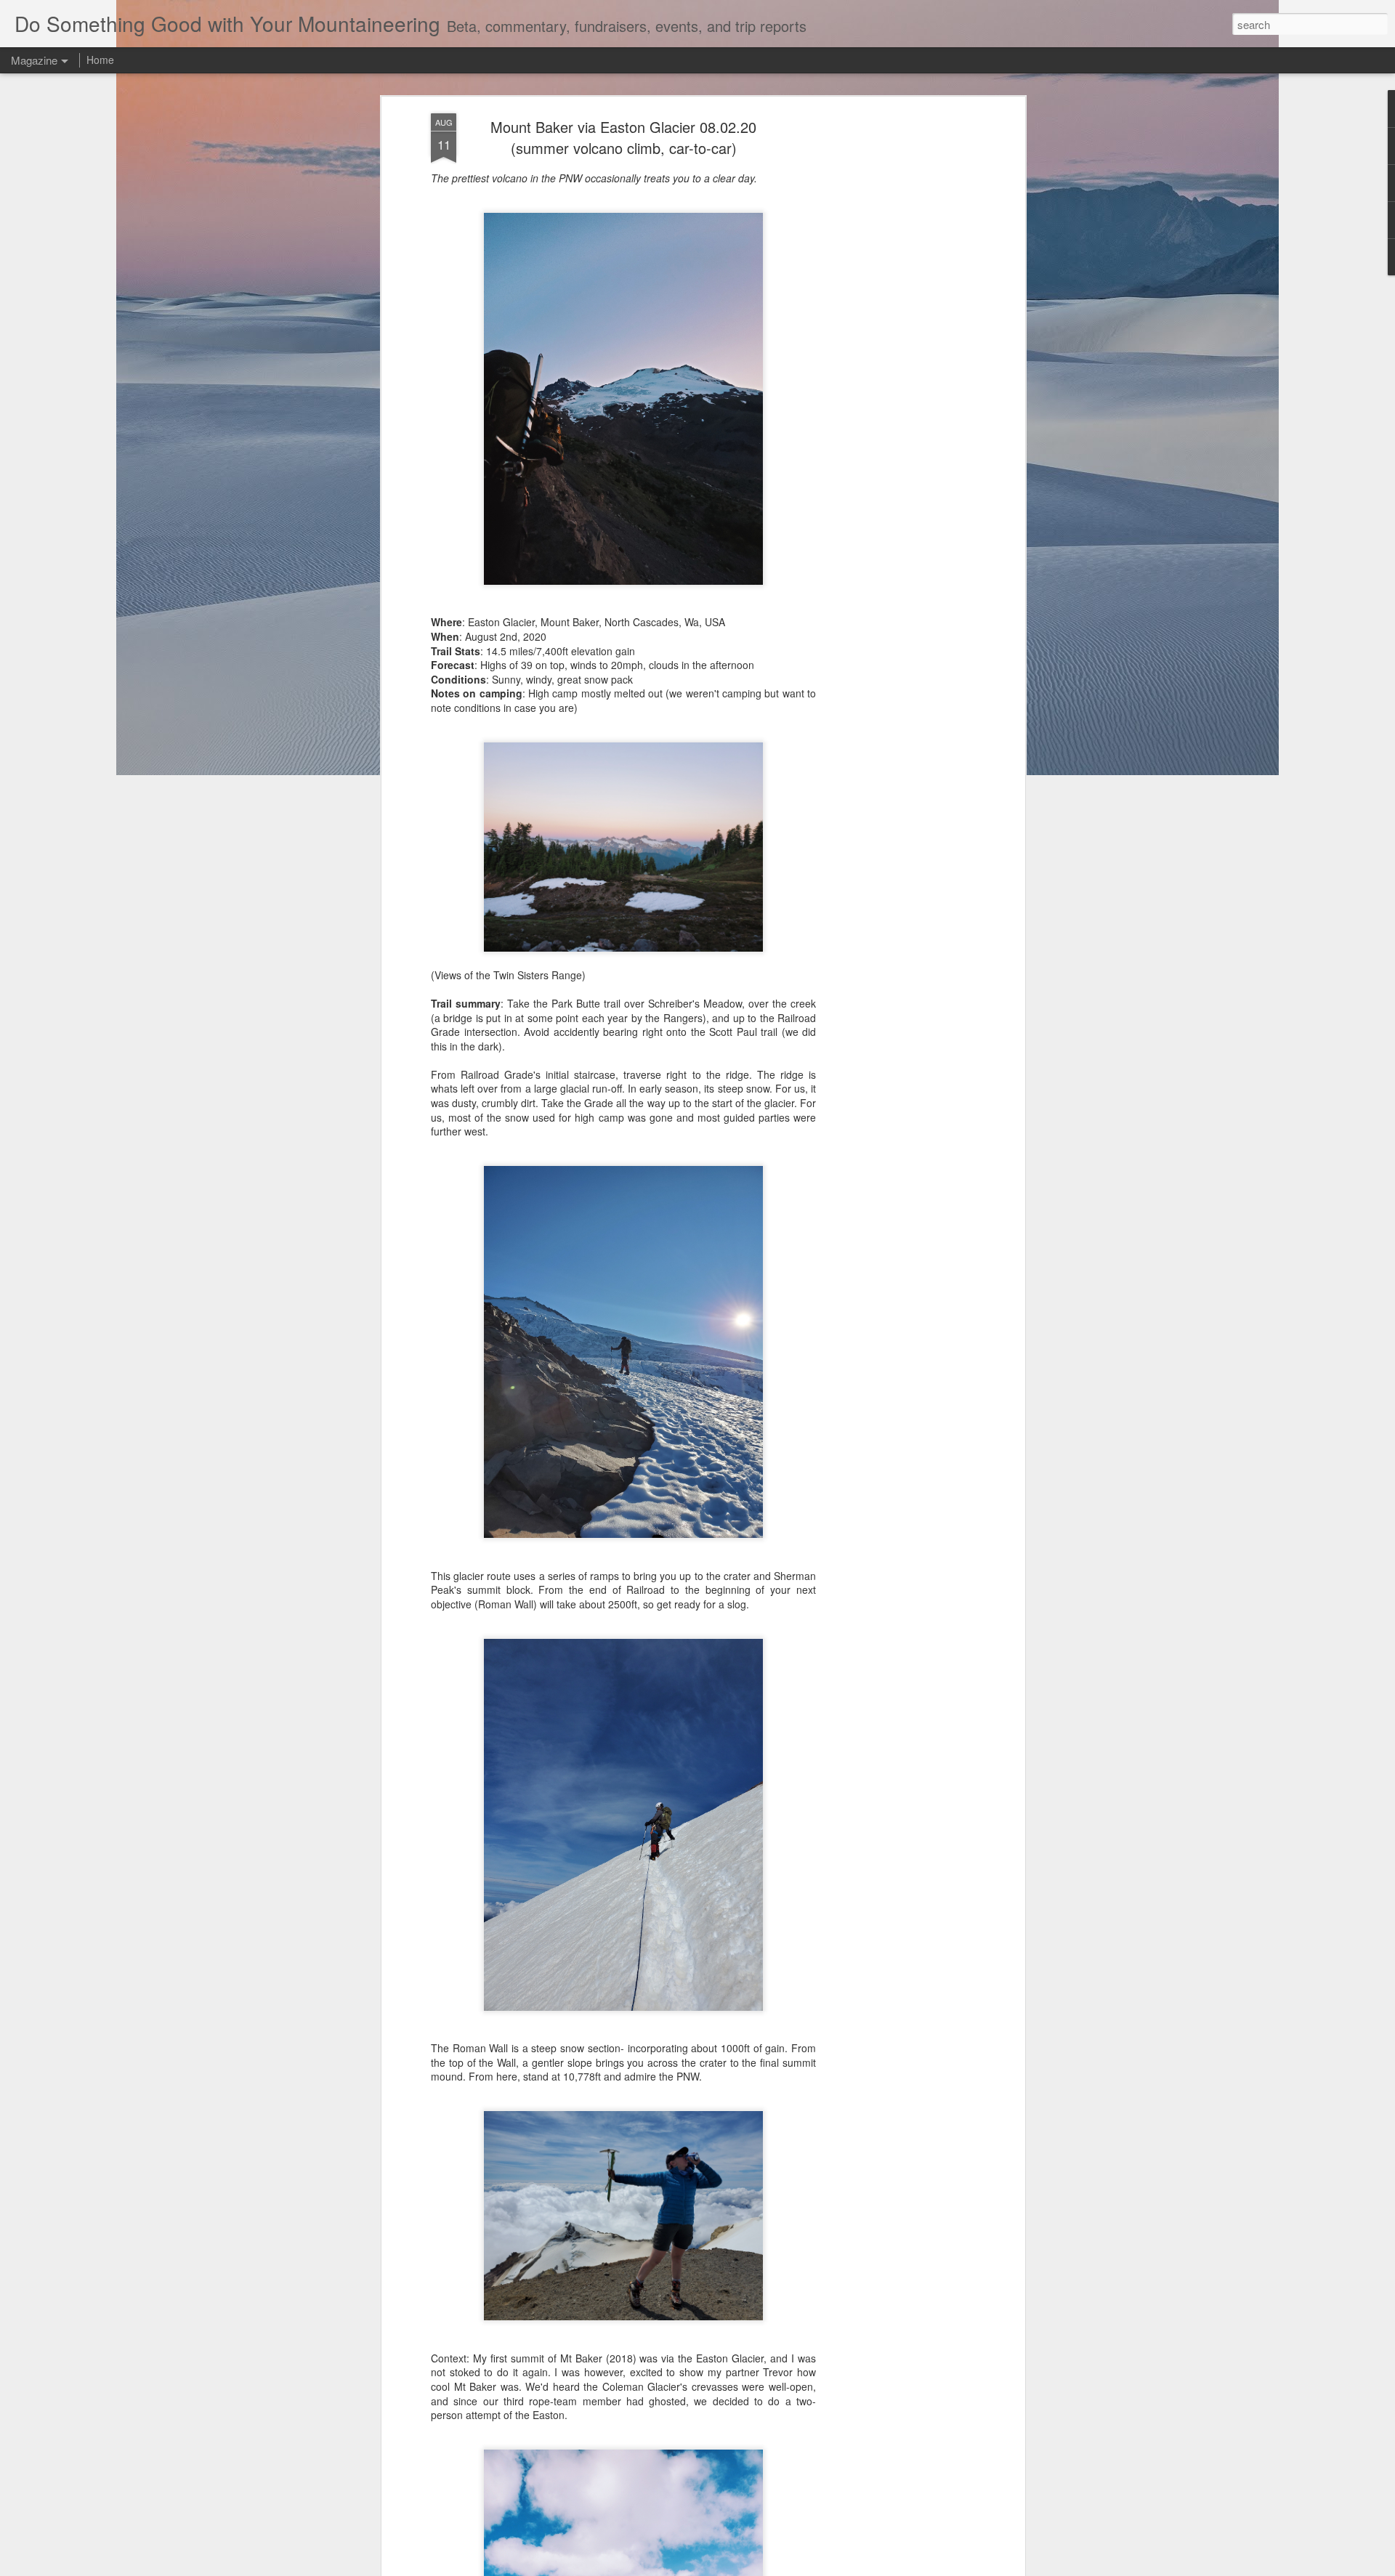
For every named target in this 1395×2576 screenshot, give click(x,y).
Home (100, 60)
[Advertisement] (896, 342)
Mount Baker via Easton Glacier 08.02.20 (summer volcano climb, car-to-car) (623, 137)
